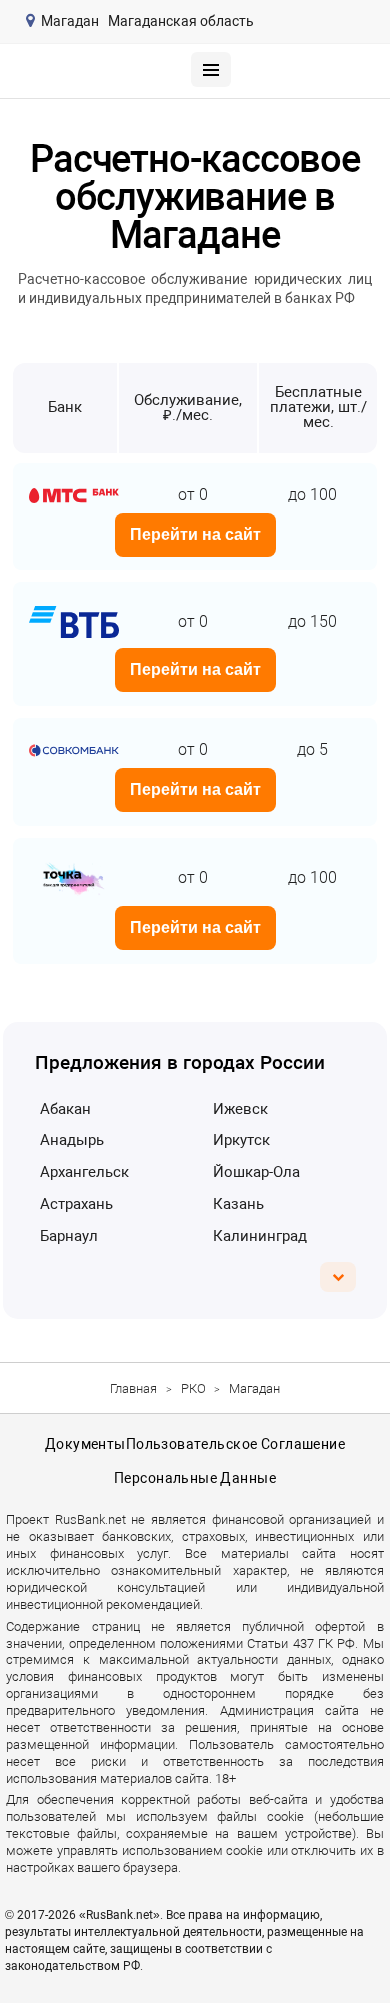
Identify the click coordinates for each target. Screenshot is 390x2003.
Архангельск (84, 1172)
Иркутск (241, 1140)
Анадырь (72, 1140)
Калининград (260, 1236)
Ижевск (240, 1109)
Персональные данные (195, 1478)
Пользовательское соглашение (235, 1444)
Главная (133, 1388)
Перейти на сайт (195, 534)
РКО (193, 1388)
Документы (85, 1444)
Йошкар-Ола (256, 1172)
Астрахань (76, 1204)
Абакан (65, 1109)
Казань (238, 1204)
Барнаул (69, 1236)
